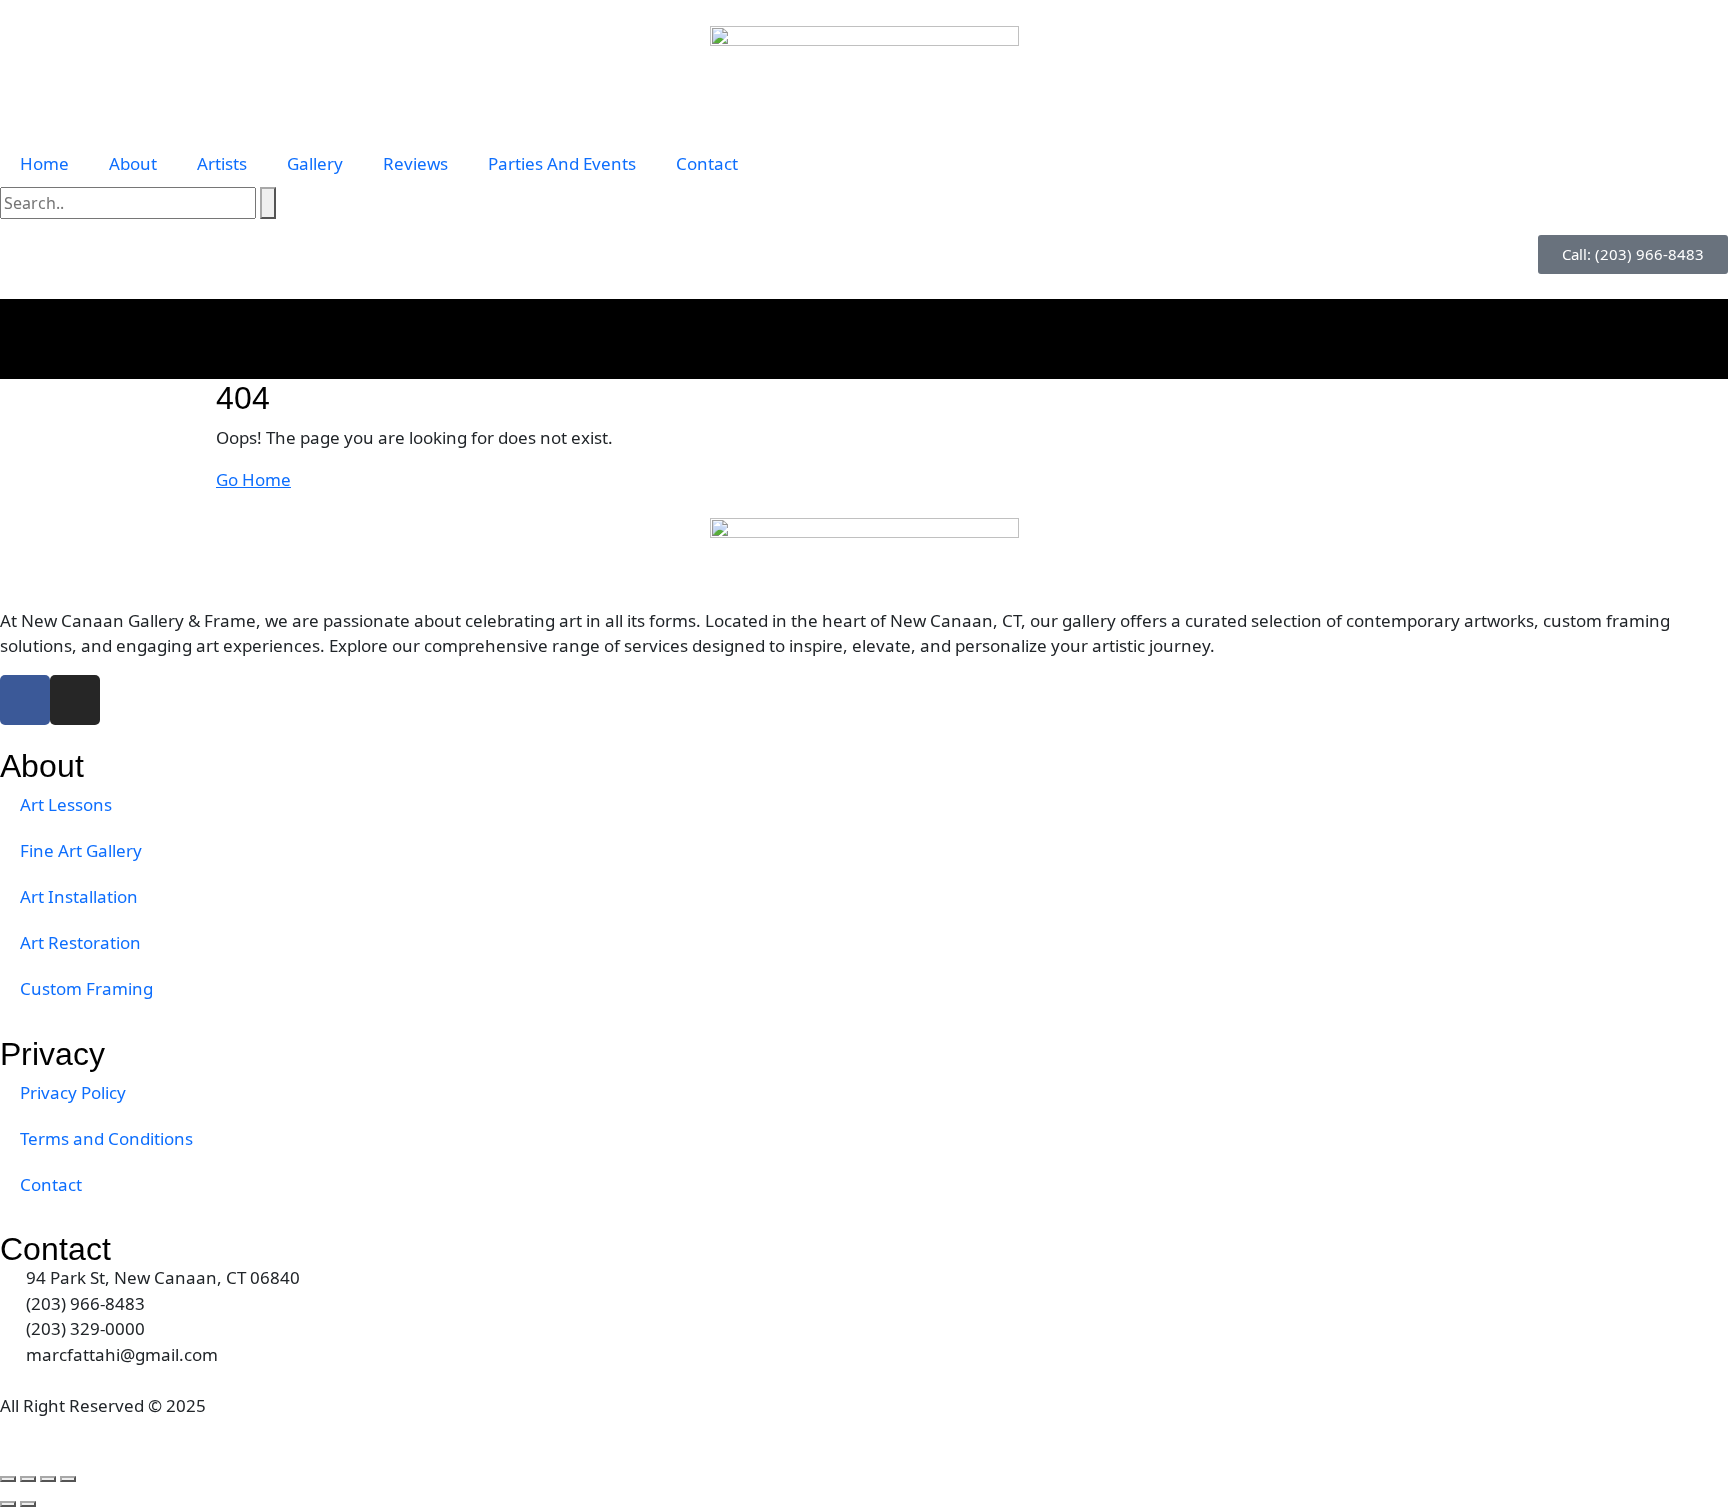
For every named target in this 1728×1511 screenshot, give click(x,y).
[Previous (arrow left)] (8, 1504)
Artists (222, 163)
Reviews (415, 163)
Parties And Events (562, 163)
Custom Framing (86, 988)
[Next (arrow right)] (28, 1504)
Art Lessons (66, 804)
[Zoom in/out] (8, 1479)
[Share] (48, 1479)
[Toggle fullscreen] (28, 1479)
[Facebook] (25, 700)
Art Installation (79, 896)
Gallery (315, 163)
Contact (707, 163)
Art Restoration (80, 942)
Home (44, 163)
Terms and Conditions (106, 1138)
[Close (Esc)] (68, 1479)
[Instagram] (75, 700)
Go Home (253, 479)
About (133, 163)
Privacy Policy (73, 1092)
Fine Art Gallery (81, 850)
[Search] (268, 203)
